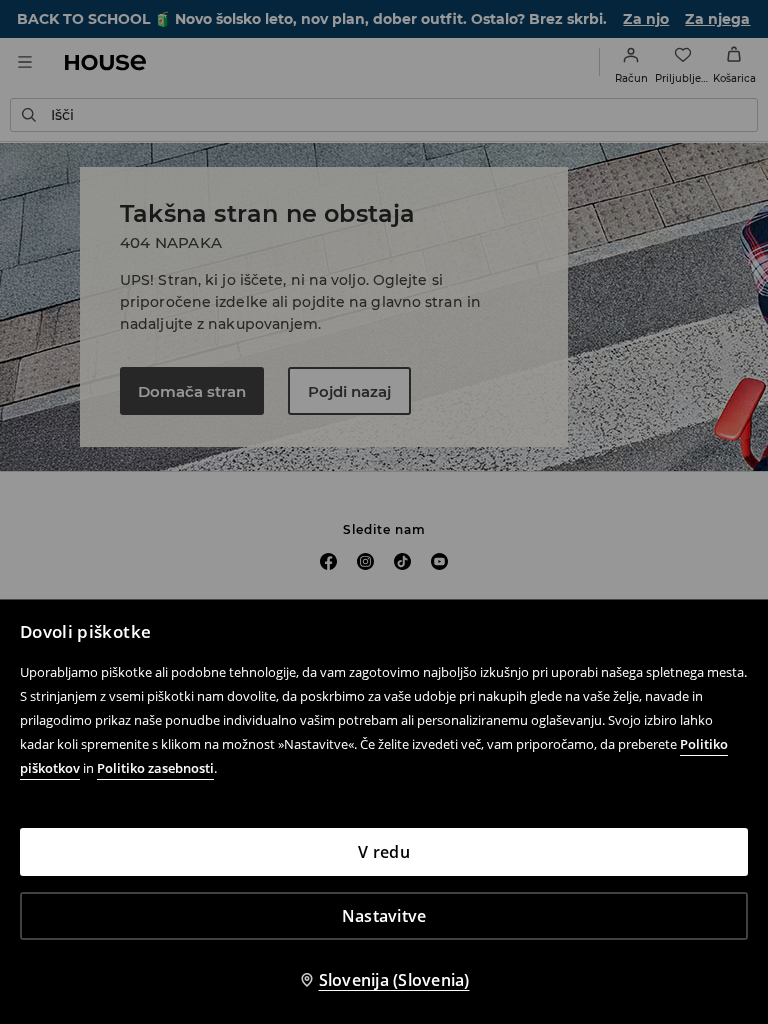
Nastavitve (384, 916)
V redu (384, 852)
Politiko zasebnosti (155, 768)
